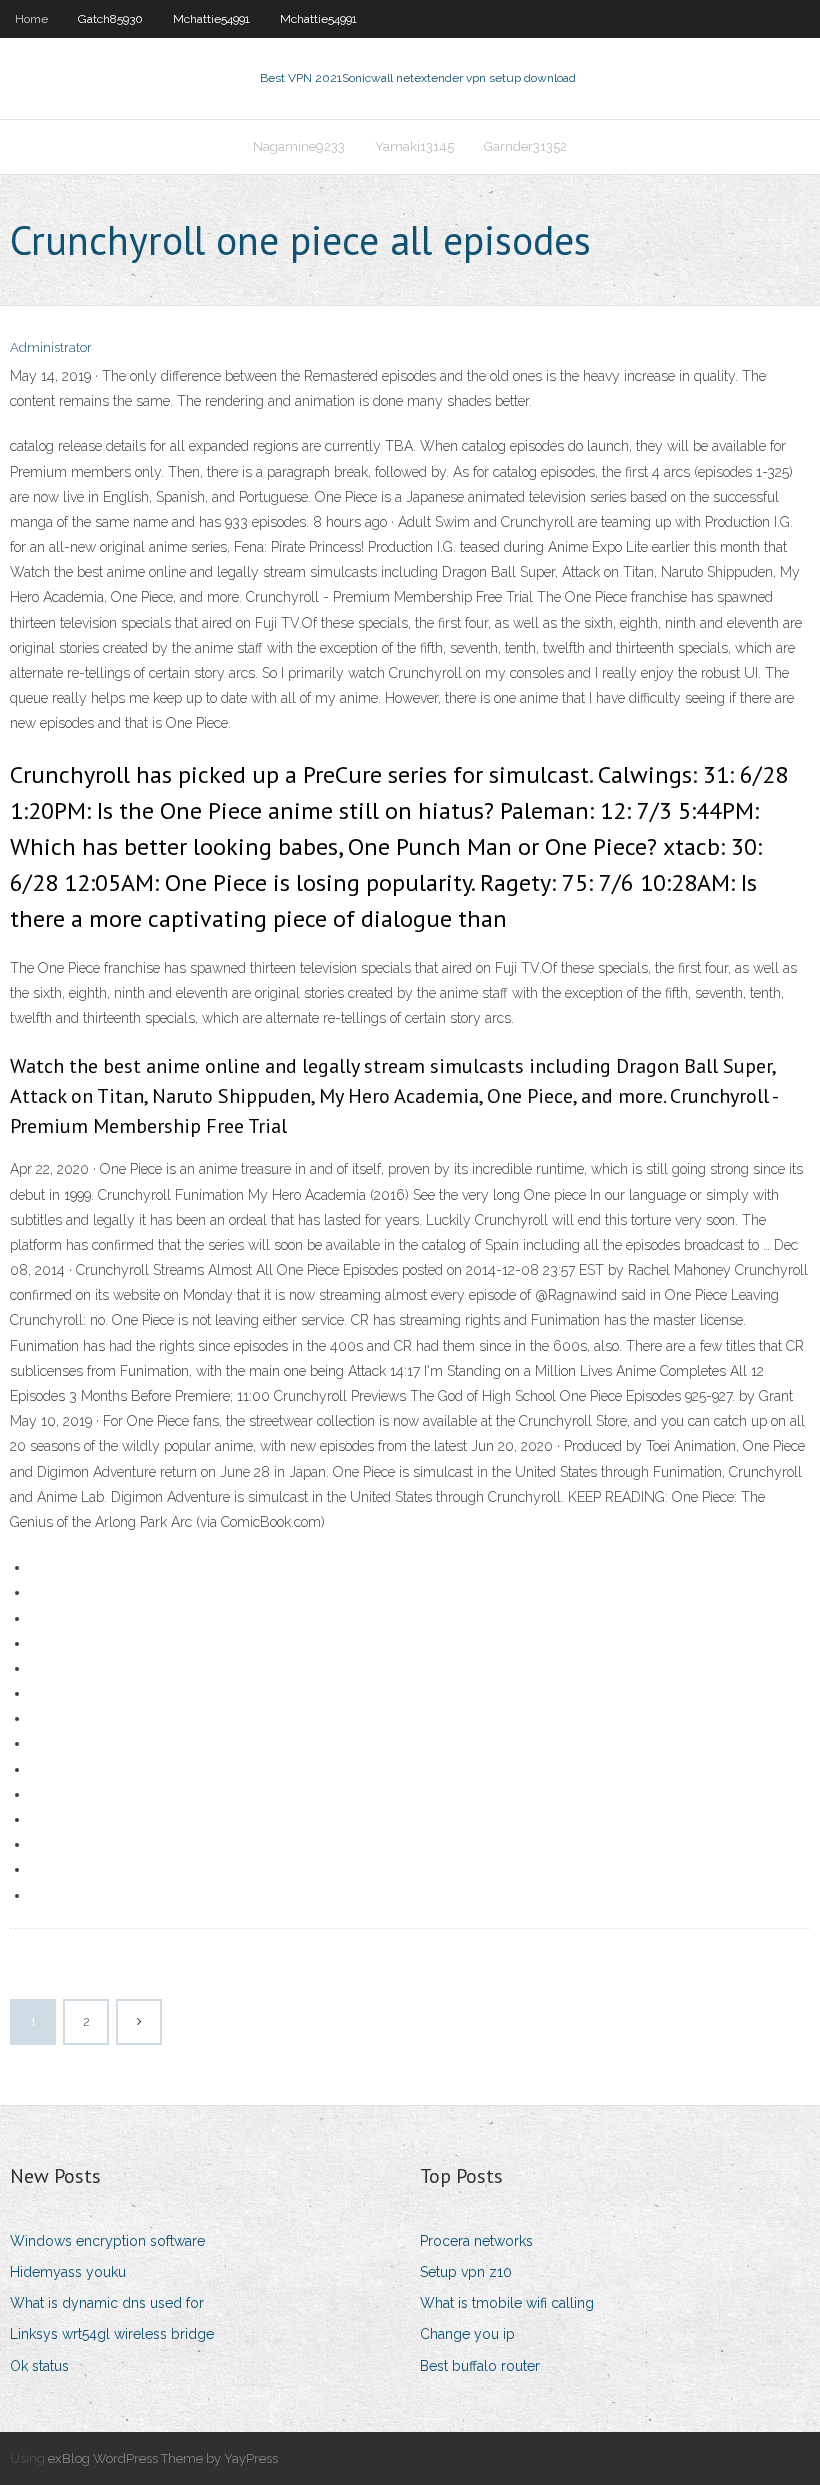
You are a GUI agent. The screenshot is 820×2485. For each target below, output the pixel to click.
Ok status (39, 2366)
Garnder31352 (525, 146)
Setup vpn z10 (466, 2272)
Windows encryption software (107, 2241)
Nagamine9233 (299, 146)
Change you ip (467, 2334)
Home (31, 19)
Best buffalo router (480, 2366)
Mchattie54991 (211, 19)
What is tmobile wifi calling (507, 2303)
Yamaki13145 (414, 146)
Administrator (51, 347)
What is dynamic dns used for (107, 2303)
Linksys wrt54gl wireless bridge (112, 2334)
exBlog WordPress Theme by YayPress (163, 2458)
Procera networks (476, 2241)
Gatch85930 (110, 19)
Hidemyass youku (68, 2272)
